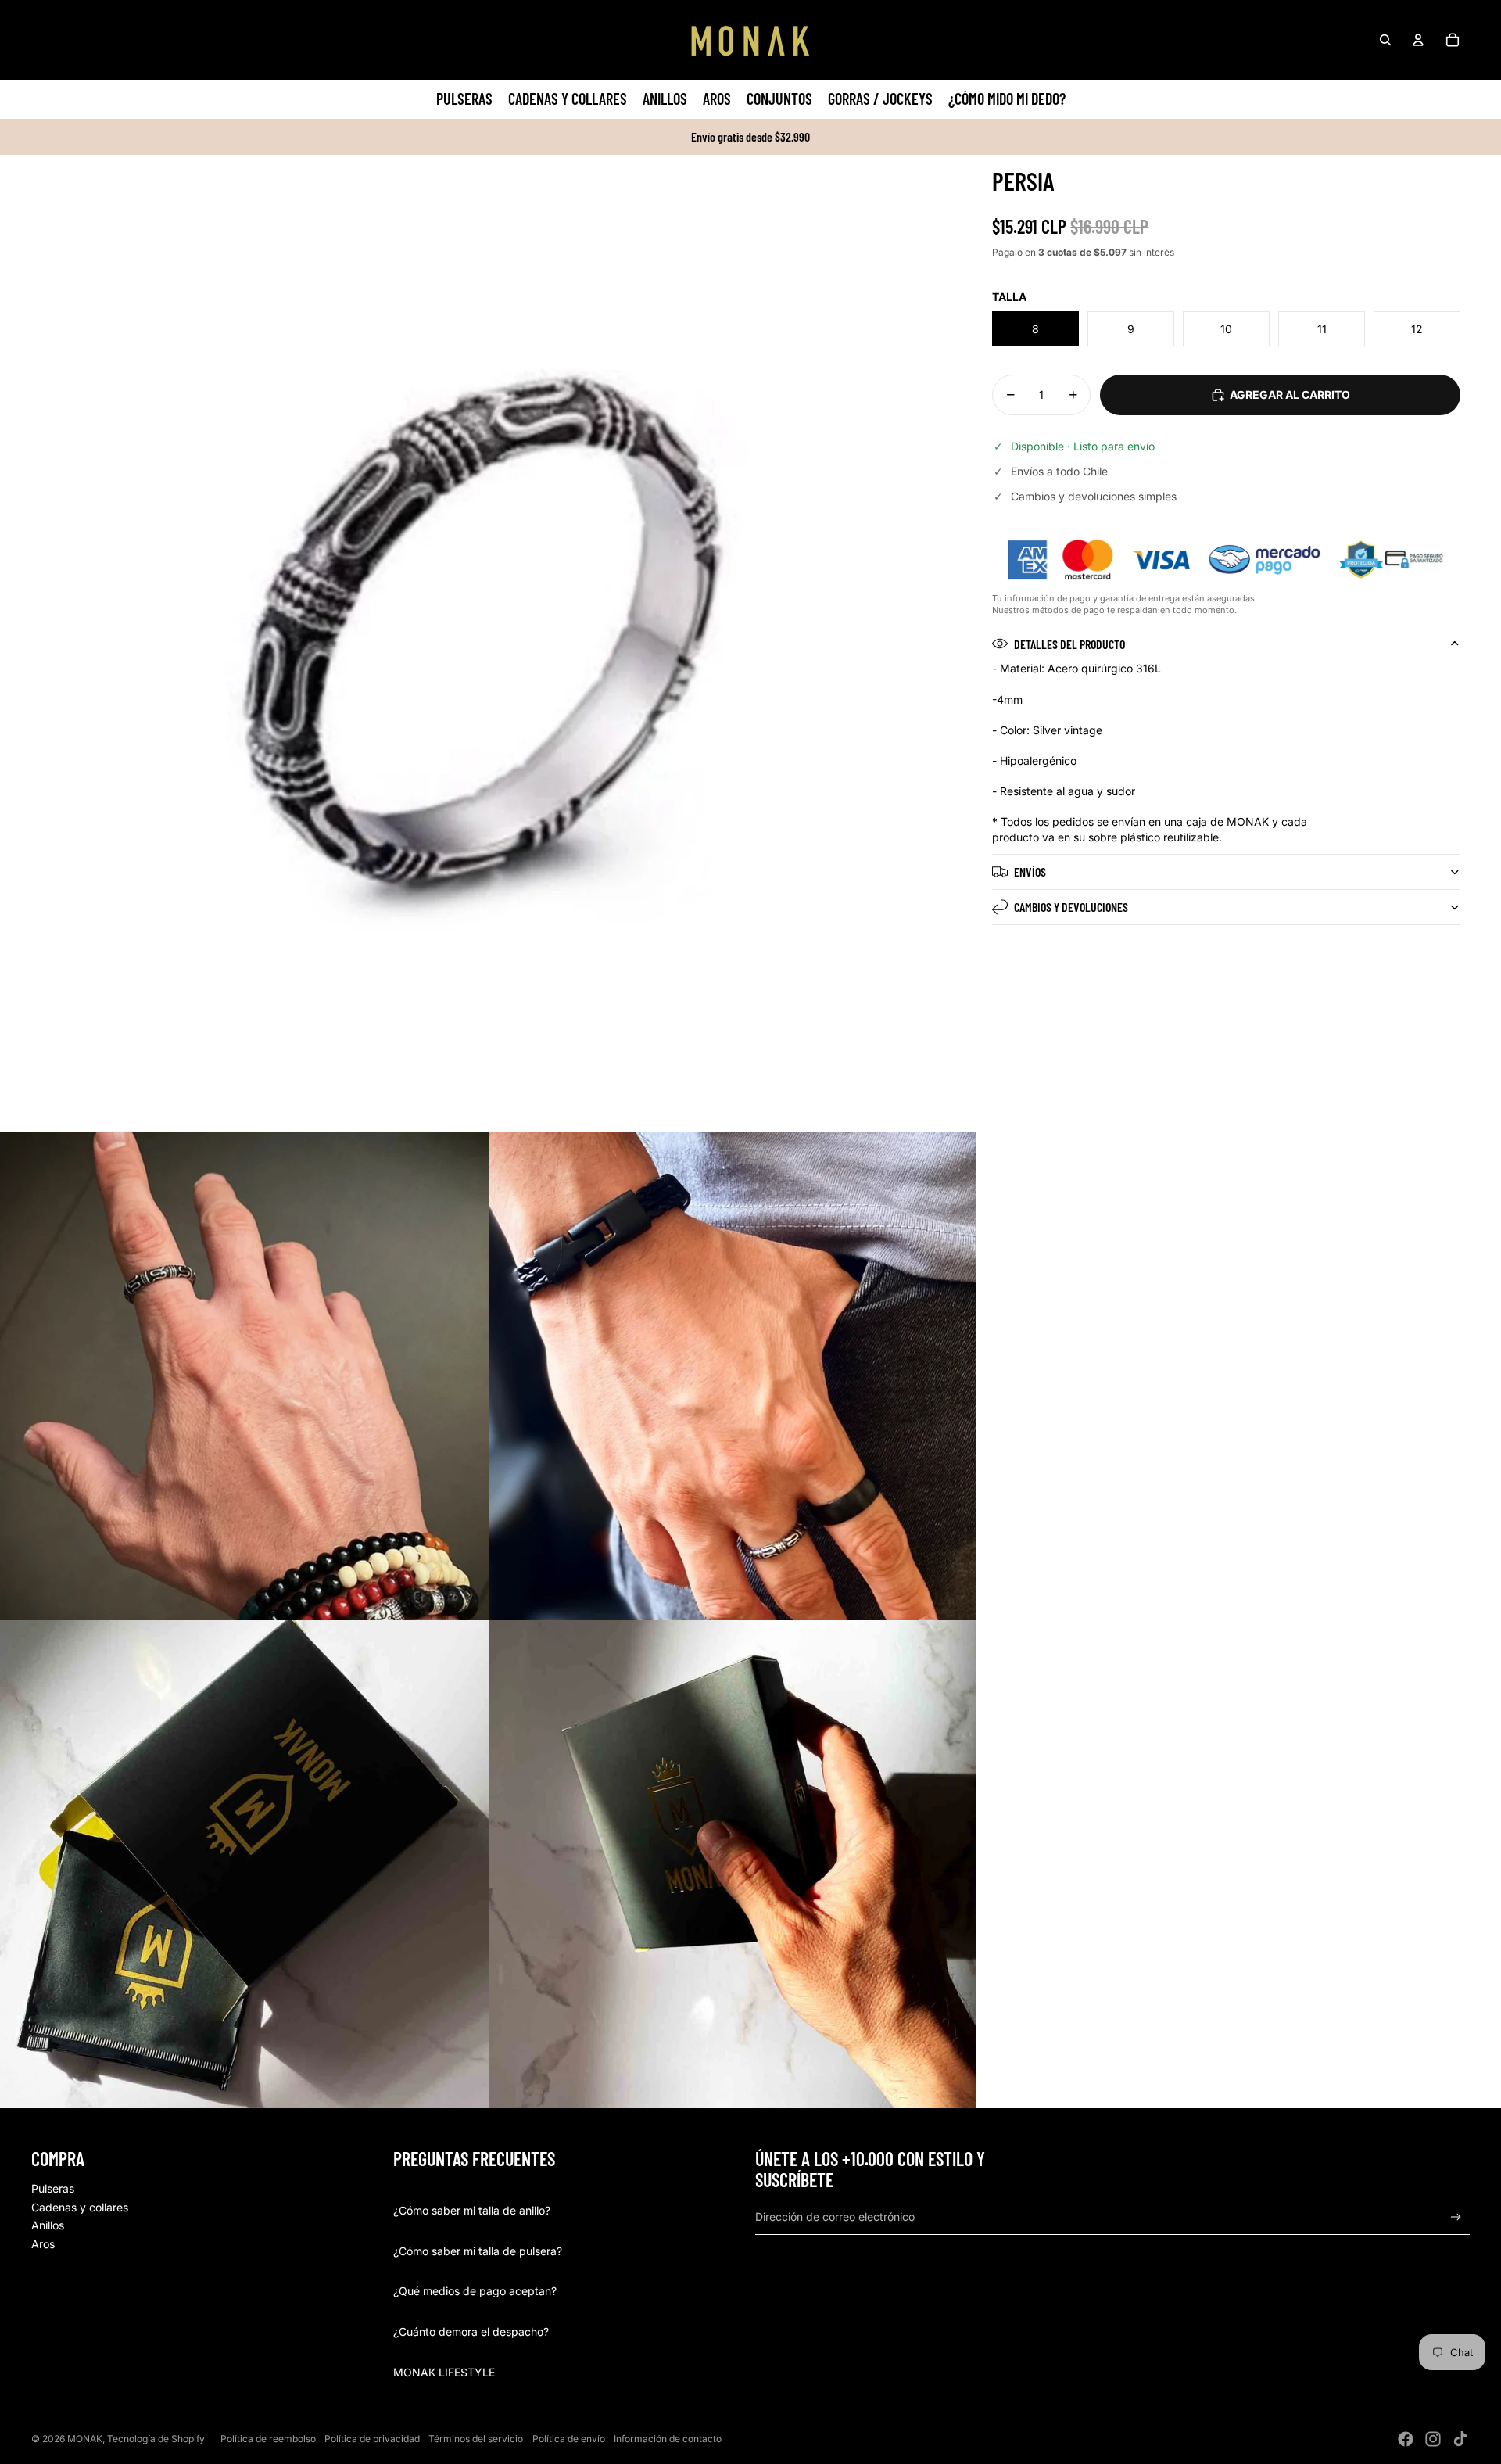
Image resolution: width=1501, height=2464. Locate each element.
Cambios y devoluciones (1071, 907)
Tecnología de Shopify (156, 2439)
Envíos (1030, 872)
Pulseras (53, 2188)
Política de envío (569, 2439)
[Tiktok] (1460, 2439)
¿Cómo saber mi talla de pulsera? (478, 2251)
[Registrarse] (1456, 2217)
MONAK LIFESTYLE (444, 2372)
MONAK (85, 2439)
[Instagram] (1433, 2439)
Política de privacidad (372, 2439)
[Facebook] (1406, 2439)
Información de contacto (668, 2439)
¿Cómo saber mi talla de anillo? (472, 2210)
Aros (43, 2244)
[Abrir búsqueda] (1385, 40)
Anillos (48, 2225)
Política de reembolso (268, 2439)
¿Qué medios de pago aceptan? (475, 2291)
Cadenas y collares (80, 2207)
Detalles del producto (1069, 644)
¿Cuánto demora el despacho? (471, 2331)
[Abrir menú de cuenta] (1418, 40)
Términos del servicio (476, 2439)
